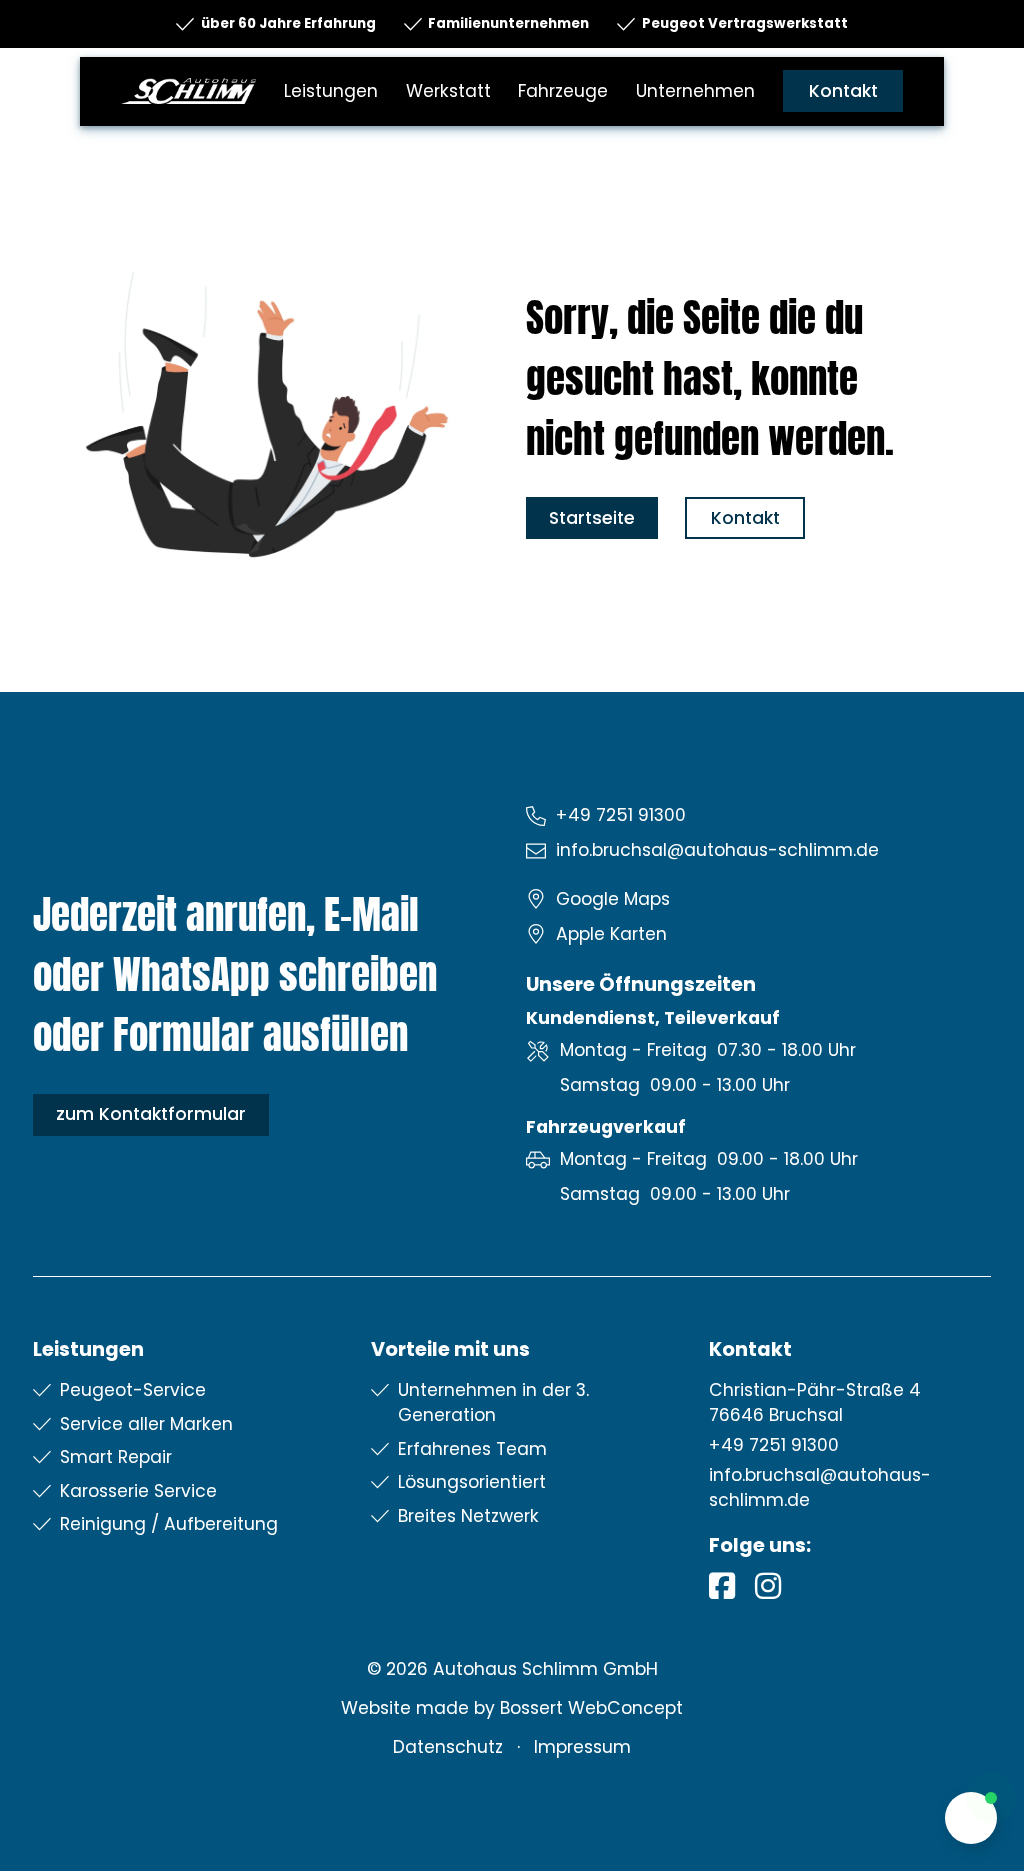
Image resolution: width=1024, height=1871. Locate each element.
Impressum (582, 1747)
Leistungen (331, 91)
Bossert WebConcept (591, 1708)
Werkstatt (448, 91)
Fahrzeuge (563, 91)
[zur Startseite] (188, 90)
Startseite (592, 518)
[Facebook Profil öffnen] (722, 1585)
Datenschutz (448, 1747)
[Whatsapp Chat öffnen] (971, 1818)
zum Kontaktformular (151, 1114)
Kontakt (843, 91)
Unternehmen (695, 91)
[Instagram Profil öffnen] (768, 1585)
